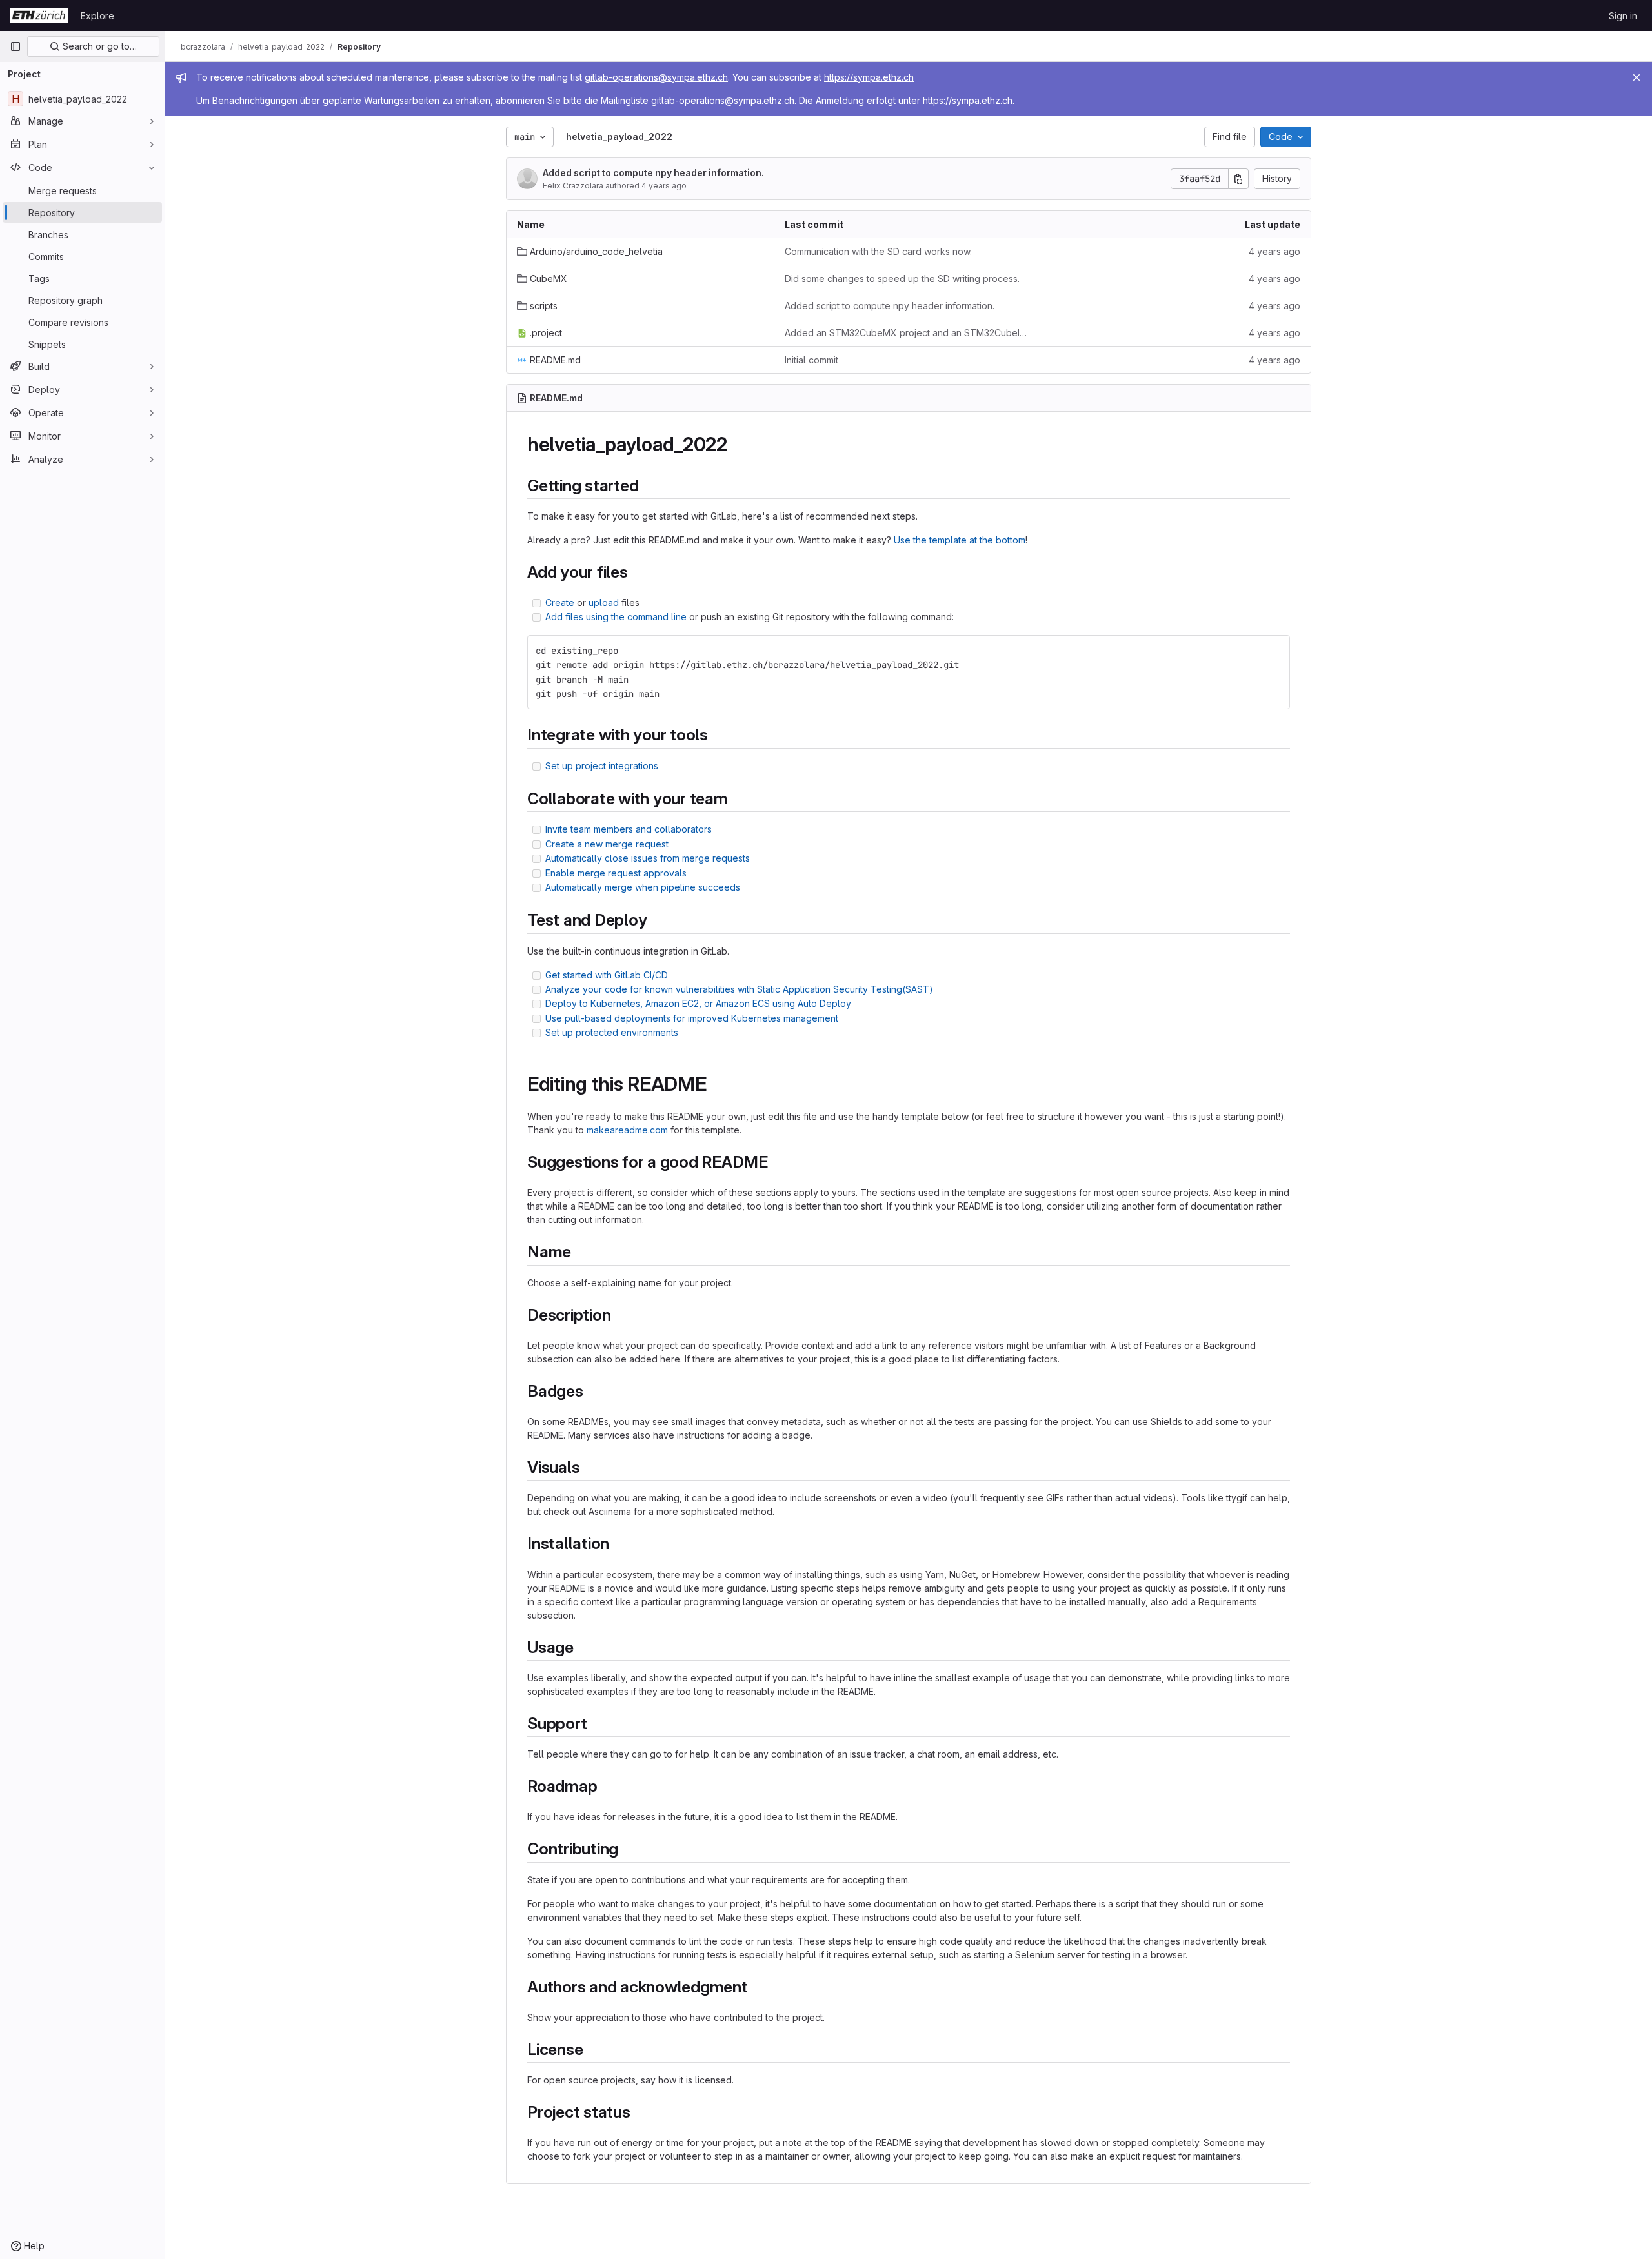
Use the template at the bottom (960, 540)
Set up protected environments (612, 1032)
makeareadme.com (627, 1130)
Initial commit (811, 360)
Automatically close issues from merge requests (648, 858)
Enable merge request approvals (616, 873)
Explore (97, 16)
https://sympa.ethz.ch (869, 77)
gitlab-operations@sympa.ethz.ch (656, 77)
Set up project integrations (602, 766)
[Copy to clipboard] (1274, 651)
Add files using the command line (616, 617)
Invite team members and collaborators (629, 829)
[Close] (1637, 77)
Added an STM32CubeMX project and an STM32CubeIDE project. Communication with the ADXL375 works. (908, 333)
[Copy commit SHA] (1238, 179)
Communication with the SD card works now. (878, 251)
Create (560, 603)
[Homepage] (39, 15)
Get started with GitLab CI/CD (607, 975)
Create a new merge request (607, 844)
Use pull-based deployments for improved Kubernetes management (692, 1018)
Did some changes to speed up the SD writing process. (902, 279)
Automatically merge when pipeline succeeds (643, 887)
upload (604, 603)
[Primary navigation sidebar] (15, 46)
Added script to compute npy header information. (653, 173)
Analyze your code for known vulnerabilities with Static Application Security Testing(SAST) (739, 989)
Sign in (1623, 16)
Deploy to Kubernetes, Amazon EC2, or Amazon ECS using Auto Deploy (698, 1003)
